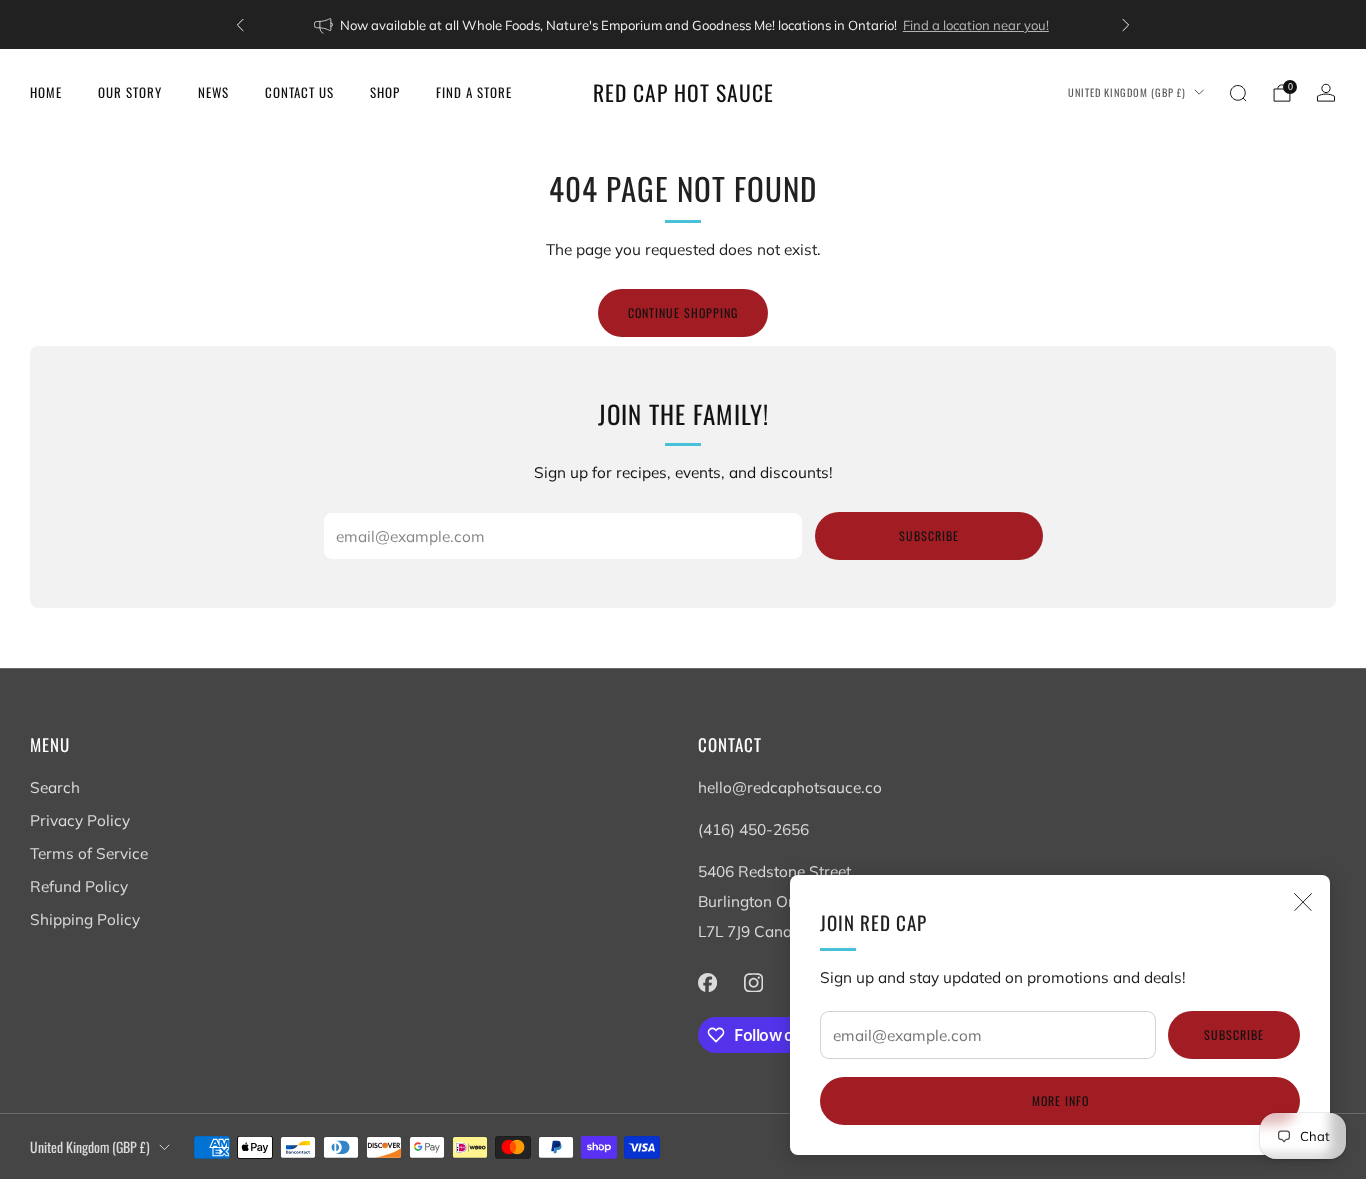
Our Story (130, 92)
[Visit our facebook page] (707, 982)
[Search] (1238, 93)
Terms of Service (89, 853)
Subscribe (1234, 1034)
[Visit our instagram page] (753, 982)
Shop (385, 92)
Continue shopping (683, 312)
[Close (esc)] (1303, 902)
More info (1060, 1100)
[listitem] (683, 25)
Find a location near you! (976, 25)
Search (55, 787)
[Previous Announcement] (240, 25)
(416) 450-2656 (753, 829)
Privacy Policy (80, 820)
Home (46, 92)
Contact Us (299, 92)
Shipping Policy (85, 919)
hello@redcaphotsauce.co (790, 787)
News (213, 92)
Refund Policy (79, 886)
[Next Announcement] (1126, 25)
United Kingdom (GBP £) (1127, 92)
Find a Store (474, 92)
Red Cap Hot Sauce (683, 92)
